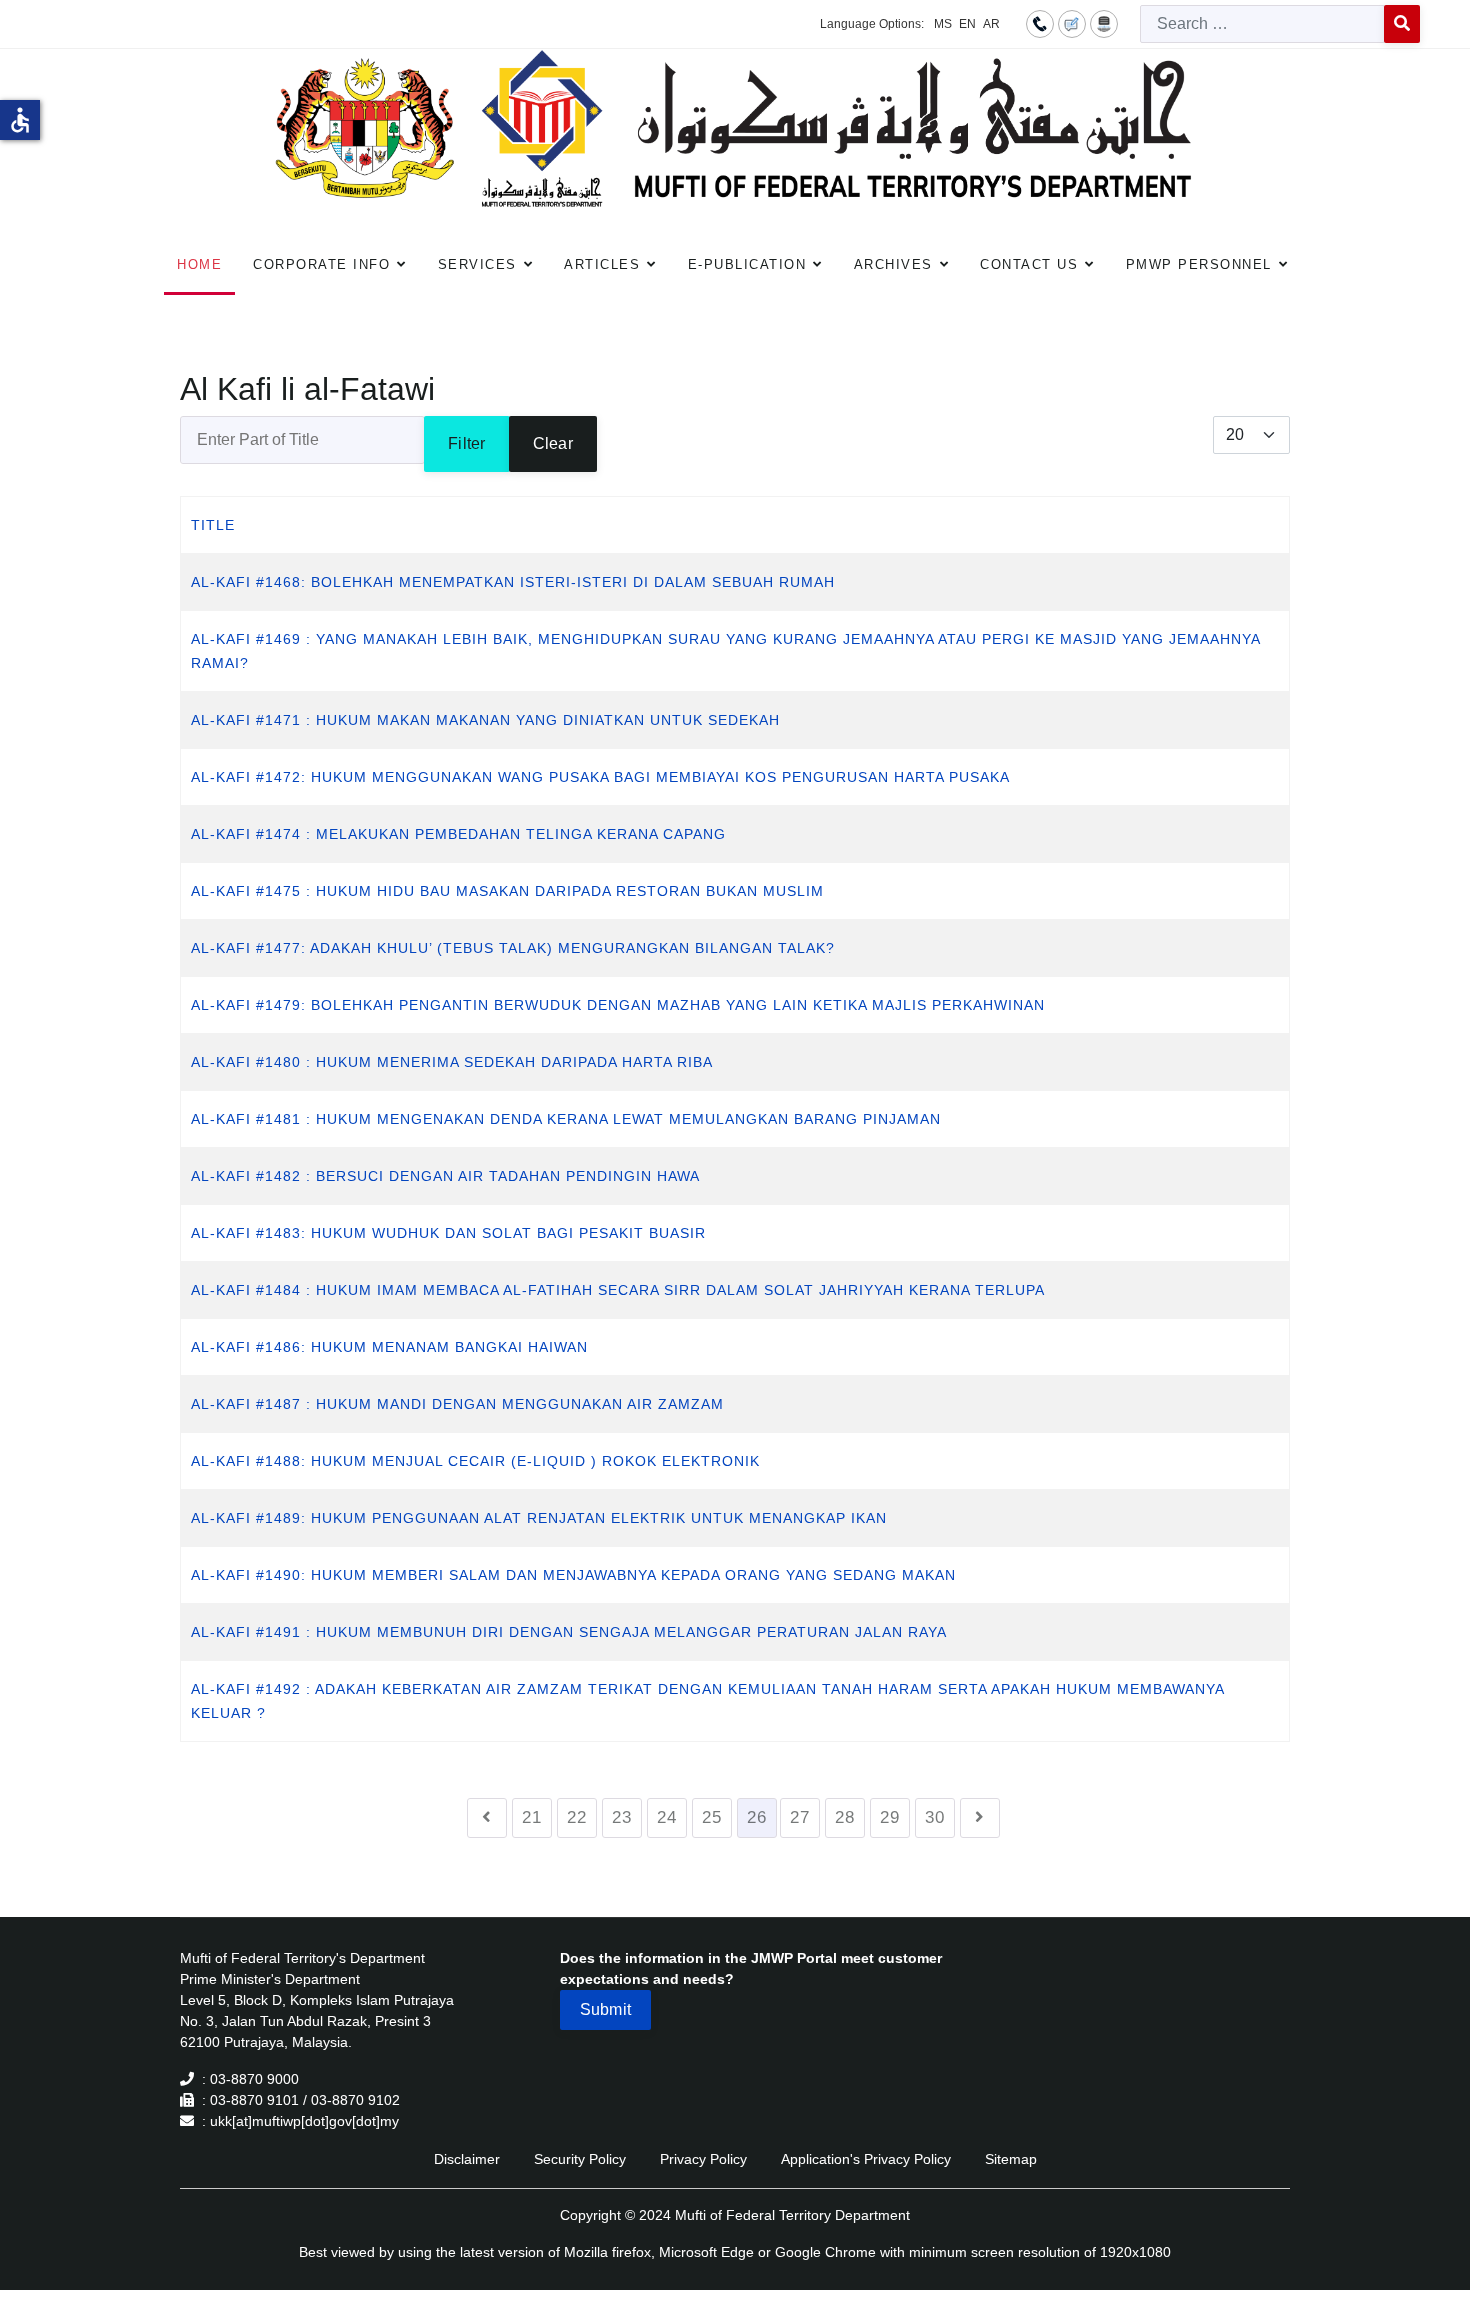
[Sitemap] (1104, 23)
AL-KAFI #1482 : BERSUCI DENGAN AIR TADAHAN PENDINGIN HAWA (445, 1176)
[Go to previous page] (487, 1818)
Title (213, 525)
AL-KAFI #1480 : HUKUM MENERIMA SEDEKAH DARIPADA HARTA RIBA (452, 1062)
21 (532, 1817)
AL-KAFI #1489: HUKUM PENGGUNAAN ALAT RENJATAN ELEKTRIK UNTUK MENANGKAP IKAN (539, 1518)
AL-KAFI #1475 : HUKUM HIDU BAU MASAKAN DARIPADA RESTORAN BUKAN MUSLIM (507, 891)
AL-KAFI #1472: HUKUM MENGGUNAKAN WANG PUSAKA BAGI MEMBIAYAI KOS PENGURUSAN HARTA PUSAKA (600, 777)
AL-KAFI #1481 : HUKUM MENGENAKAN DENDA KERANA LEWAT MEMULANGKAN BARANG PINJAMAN (566, 1119)
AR (991, 24)
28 (845, 1817)
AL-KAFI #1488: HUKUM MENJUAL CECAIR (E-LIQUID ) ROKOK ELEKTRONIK (475, 1461)
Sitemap (1011, 2159)
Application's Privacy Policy (866, 2159)
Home (199, 264)
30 (935, 1817)
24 (667, 1817)
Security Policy (580, 2159)
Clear (553, 443)
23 (622, 1817)
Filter (466, 443)
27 (800, 1817)
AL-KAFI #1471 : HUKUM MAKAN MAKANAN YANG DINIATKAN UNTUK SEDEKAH (485, 720)
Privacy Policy (703, 2159)
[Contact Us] (1040, 23)
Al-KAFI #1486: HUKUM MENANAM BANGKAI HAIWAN (389, 1347)
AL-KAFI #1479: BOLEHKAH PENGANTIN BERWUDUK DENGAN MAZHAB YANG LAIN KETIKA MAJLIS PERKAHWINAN (618, 1005)
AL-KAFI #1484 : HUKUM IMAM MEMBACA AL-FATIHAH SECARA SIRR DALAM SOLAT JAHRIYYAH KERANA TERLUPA (618, 1290)
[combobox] (1262, 24)
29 (890, 1817)
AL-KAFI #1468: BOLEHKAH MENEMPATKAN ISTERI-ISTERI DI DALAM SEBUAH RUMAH (513, 582)
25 (712, 1817)
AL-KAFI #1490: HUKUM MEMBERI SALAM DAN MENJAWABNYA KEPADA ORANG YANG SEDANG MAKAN (573, 1575)
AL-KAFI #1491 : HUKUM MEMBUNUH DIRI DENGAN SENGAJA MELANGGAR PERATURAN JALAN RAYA (569, 1632)
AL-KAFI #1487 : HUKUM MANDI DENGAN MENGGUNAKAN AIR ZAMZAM (457, 1404)
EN (967, 24)
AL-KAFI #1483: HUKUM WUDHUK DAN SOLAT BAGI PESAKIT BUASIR (448, 1233)
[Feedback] (1072, 23)
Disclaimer (467, 2159)
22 (577, 1817)
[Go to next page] (980, 1818)
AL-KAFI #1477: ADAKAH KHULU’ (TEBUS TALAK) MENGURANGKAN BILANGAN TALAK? (513, 948)
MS (943, 24)
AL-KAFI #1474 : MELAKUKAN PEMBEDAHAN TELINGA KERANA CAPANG (458, 834)
